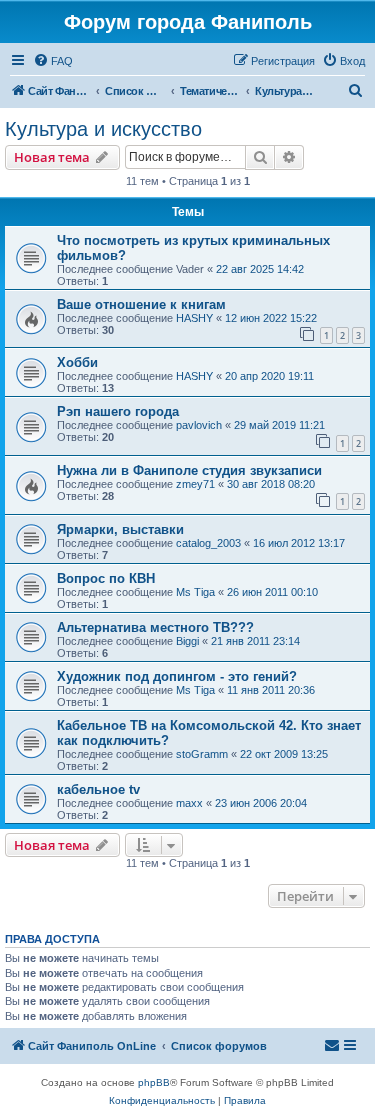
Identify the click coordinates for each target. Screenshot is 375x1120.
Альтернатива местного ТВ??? (155, 627)
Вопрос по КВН (106, 578)
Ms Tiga (195, 592)
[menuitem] (53, 61)
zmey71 (195, 484)
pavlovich (199, 425)
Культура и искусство (103, 129)
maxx (189, 803)
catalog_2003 (208, 543)
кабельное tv (98, 789)
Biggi (187, 641)
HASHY (194, 318)
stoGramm (202, 754)
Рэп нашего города (118, 411)
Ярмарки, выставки (120, 529)
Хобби (77, 362)
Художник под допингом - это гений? (177, 676)
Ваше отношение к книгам (141, 304)
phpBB (154, 1082)
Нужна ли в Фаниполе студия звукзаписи (189, 470)
